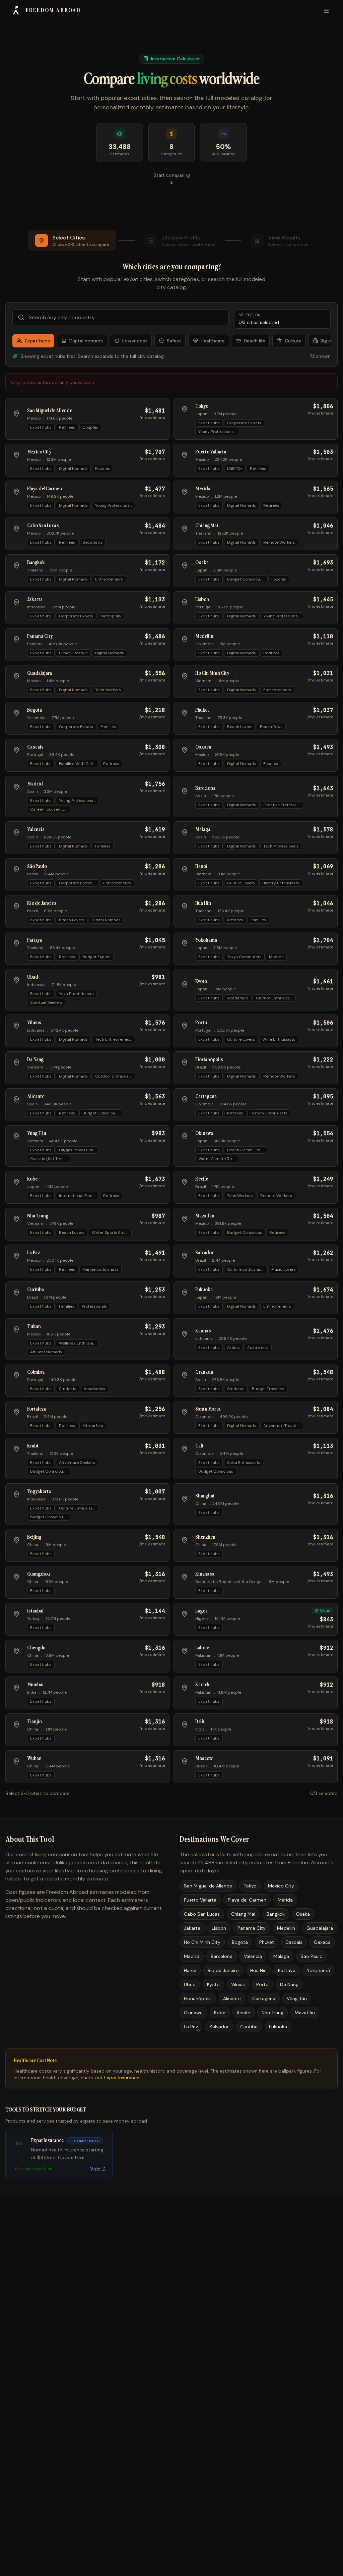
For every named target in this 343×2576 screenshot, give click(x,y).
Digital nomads (86, 341)
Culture (293, 341)
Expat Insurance (122, 2078)
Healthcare (213, 341)
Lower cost (135, 341)
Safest (174, 341)
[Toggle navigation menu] (326, 11)
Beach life (255, 341)
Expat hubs (37, 341)
